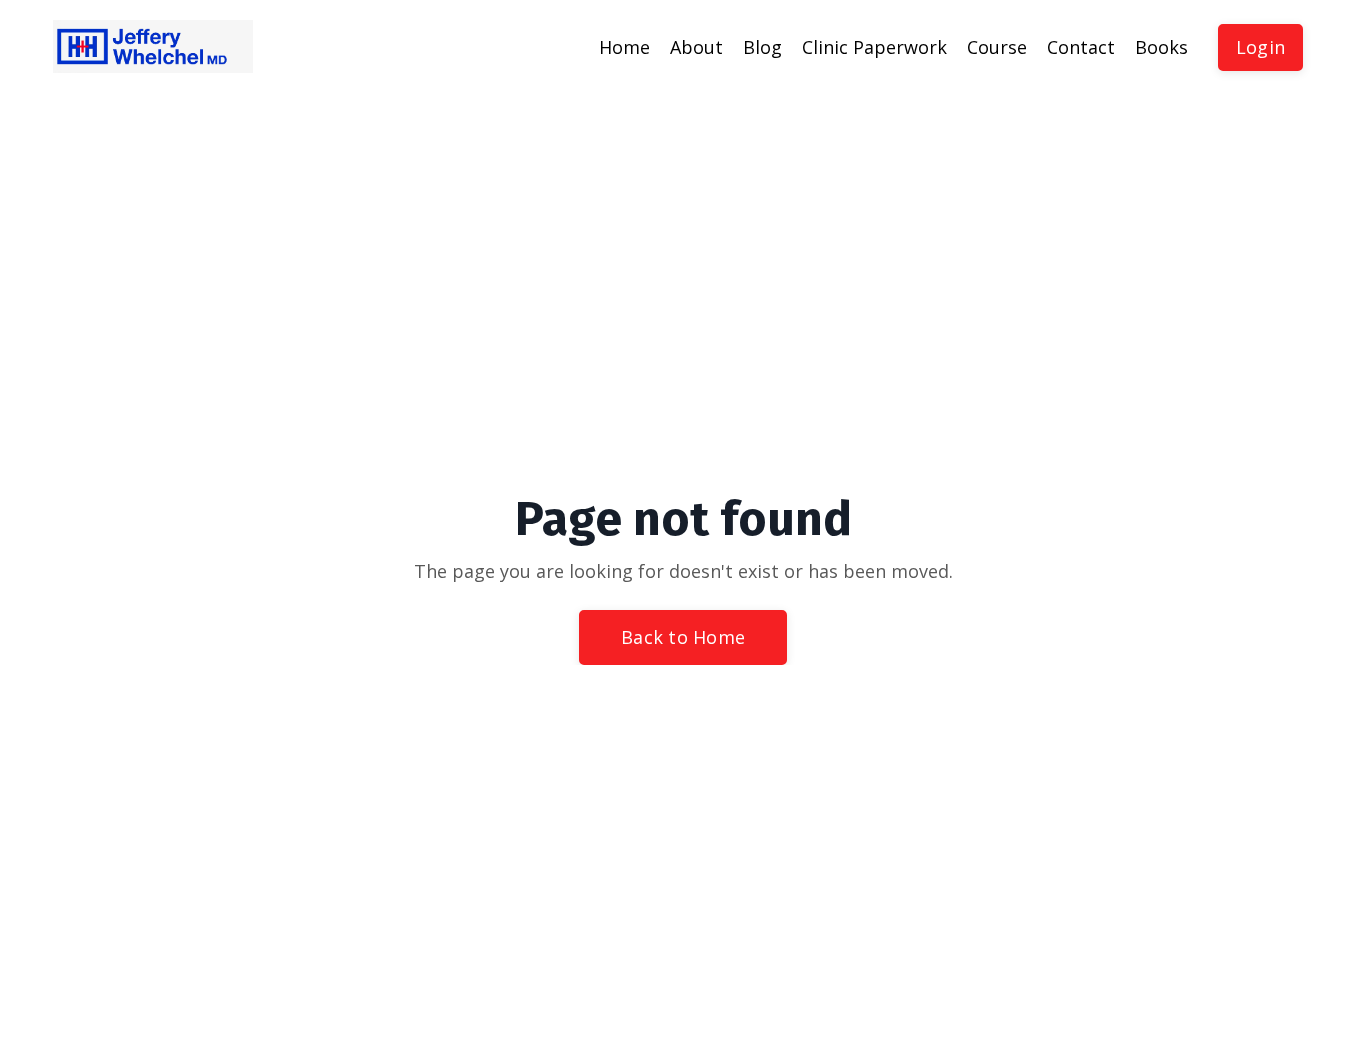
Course (997, 47)
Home (624, 47)
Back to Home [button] (683, 637)
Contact (1081, 47)
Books (1161, 47)
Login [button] (1260, 47)
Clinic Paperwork (874, 47)
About (696, 47)
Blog (762, 47)
